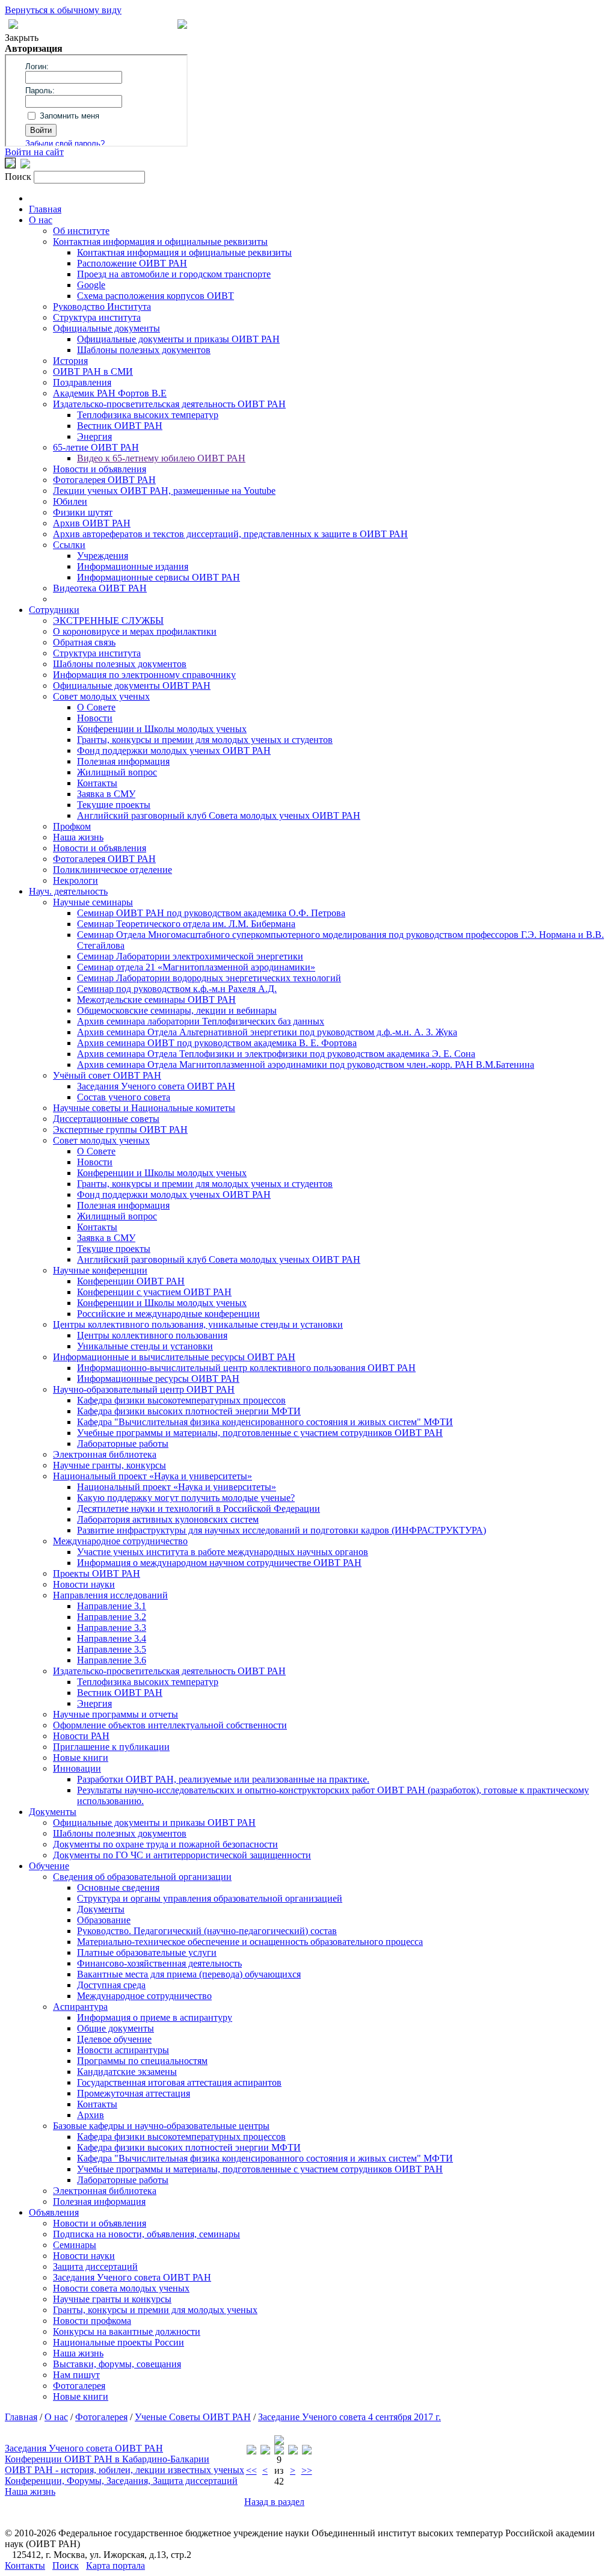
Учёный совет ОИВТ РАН (107, 1075)
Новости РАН (81, 1736)
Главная (45, 209)
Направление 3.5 (112, 1649)
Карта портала (115, 2565)
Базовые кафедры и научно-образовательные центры (161, 2126)
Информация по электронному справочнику (144, 675)
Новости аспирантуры (123, 2050)
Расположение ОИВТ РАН (132, 263)
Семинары (75, 2245)
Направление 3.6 (112, 1660)
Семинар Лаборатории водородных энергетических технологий (209, 978)
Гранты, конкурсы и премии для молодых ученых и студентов (205, 740)
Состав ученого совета (124, 1097)
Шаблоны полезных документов (144, 350)
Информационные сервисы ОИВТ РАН (159, 577)
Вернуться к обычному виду (63, 10)
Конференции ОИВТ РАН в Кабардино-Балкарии (107, 2459)
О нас (41, 220)
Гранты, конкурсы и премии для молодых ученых (155, 2310)
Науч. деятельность (68, 891)
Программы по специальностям (142, 2061)
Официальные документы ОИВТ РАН (132, 686)
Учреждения (103, 556)
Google (91, 285)
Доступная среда (111, 1985)
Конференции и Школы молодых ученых (162, 729)
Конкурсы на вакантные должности (127, 2331)
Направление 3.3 (112, 1628)
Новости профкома (92, 2321)
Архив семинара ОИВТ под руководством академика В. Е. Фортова (217, 1043)
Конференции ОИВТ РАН (131, 1281)
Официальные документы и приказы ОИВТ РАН (178, 339)
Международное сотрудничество (120, 1541)
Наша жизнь (78, 837)
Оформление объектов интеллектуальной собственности (170, 1725)
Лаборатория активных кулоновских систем (168, 1519)
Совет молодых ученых (101, 696)
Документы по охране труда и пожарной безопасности (165, 1844)
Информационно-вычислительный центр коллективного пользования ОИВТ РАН (246, 1368)
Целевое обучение (114, 2039)
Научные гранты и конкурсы (112, 2299)
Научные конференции (100, 1270)
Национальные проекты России (119, 2342)
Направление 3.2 (112, 1617)
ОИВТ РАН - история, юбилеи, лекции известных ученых (125, 2470)
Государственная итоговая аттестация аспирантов (179, 2082)
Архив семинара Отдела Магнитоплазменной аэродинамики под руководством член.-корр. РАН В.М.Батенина (306, 1065)
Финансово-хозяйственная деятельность (159, 1963)
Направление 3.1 (112, 1606)
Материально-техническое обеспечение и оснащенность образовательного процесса (250, 1942)
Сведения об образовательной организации (142, 1877)
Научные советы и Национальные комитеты (144, 1108)
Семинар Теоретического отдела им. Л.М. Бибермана (186, 924)
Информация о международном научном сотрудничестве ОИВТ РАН (219, 1563)
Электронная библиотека (105, 1454)
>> (307, 2470)
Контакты (97, 783)
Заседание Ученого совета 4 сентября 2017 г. (350, 2417)
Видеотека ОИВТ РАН (100, 588)
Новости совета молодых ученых (121, 2288)
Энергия (94, 436)
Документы (53, 1812)
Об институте (81, 231)
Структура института (97, 317)
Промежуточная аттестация (134, 2093)
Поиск (66, 2565)
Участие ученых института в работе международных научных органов (223, 1552)
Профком (72, 826)
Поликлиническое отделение (112, 870)
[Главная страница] (182, 26)
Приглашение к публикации (111, 1747)
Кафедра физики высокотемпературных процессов (181, 1400)
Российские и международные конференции (168, 1314)
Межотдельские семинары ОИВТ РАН (156, 1000)
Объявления (54, 2212)
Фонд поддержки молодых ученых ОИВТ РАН (174, 750)
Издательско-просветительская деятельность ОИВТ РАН (169, 404)
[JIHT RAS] (25, 165)
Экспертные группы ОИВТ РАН (120, 1129)
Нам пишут (76, 2375)
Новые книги (81, 1758)
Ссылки (69, 545)
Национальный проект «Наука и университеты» (152, 1476)
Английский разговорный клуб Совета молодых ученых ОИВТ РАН (219, 815)
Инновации (77, 1768)
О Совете (96, 707)
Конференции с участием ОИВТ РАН (154, 1292)
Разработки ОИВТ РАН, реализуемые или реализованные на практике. (223, 1779)
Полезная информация (123, 761)
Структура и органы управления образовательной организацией (210, 1898)
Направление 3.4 (112, 1638)
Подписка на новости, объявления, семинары (146, 2234)
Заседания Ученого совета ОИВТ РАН (156, 1086)
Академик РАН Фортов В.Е (110, 393)
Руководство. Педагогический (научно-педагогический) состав (207, 1931)
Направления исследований (110, 1595)
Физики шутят (83, 512)
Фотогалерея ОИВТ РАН (104, 480)
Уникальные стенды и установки (145, 1346)
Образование (104, 1920)
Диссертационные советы (106, 1119)
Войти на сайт (34, 152)
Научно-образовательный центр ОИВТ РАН (144, 1389)
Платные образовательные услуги (147, 1952)
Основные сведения (118, 1887)
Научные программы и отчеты (115, 1714)
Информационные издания (133, 566)
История (70, 361)
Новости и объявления (100, 469)
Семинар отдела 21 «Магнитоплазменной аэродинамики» (196, 967)
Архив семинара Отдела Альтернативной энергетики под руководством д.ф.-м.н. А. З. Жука (267, 1032)
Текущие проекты (114, 805)
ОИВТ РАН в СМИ (93, 371)
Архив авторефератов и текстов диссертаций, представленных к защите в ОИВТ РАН (230, 534)
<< (251, 2470)
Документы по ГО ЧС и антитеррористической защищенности (182, 1855)
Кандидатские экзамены (127, 2072)
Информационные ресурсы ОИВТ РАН (158, 1379)
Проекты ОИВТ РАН (97, 1573)
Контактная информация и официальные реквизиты (160, 242)
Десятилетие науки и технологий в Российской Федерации (199, 1508)
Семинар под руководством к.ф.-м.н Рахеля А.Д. (177, 989)
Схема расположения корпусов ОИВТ (156, 296)
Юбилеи (70, 501)
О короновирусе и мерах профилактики (135, 631)
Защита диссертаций (95, 2266)
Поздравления (82, 382)
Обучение (49, 1866)
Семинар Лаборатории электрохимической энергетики (190, 956)
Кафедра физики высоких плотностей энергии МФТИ (189, 1411)
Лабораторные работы (123, 1444)
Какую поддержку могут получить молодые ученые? (186, 1498)
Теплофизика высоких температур (148, 415)
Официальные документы (106, 328)
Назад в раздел (274, 2502)
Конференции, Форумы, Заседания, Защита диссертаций (121, 2481)
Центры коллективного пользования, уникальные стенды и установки (198, 1324)
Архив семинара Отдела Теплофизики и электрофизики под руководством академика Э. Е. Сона (276, 1054)
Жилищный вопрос (117, 772)
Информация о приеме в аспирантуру (155, 2017)
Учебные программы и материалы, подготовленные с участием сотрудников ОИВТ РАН (260, 1433)
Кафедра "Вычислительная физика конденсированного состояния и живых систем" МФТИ (265, 1422)
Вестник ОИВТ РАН (120, 426)
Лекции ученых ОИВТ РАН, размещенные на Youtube (164, 491)
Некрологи (75, 880)
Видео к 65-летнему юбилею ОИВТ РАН (161, 458)
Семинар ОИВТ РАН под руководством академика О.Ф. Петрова (211, 913)
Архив (91, 2115)
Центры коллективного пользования (152, 1335)
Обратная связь (84, 642)
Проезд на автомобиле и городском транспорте (174, 274)
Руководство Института (102, 307)
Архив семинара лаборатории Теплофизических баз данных (201, 1021)
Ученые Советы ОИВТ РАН (193, 2417)
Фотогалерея (79, 2386)
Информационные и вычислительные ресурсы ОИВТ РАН (174, 1357)
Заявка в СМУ (106, 794)
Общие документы (115, 2028)
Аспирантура (80, 2007)
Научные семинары (93, 902)
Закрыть (22, 38)
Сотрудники (54, 610)
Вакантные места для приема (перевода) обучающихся (189, 1974)
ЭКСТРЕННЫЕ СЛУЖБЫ (108, 621)
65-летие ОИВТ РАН (96, 447)
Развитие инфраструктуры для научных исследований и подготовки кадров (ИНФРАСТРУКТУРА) (282, 1530)
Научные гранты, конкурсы (109, 1465)
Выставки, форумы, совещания (117, 2364)
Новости (95, 718)
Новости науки (84, 1584)
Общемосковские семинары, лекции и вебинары (177, 1010)
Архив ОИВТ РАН (92, 523)
